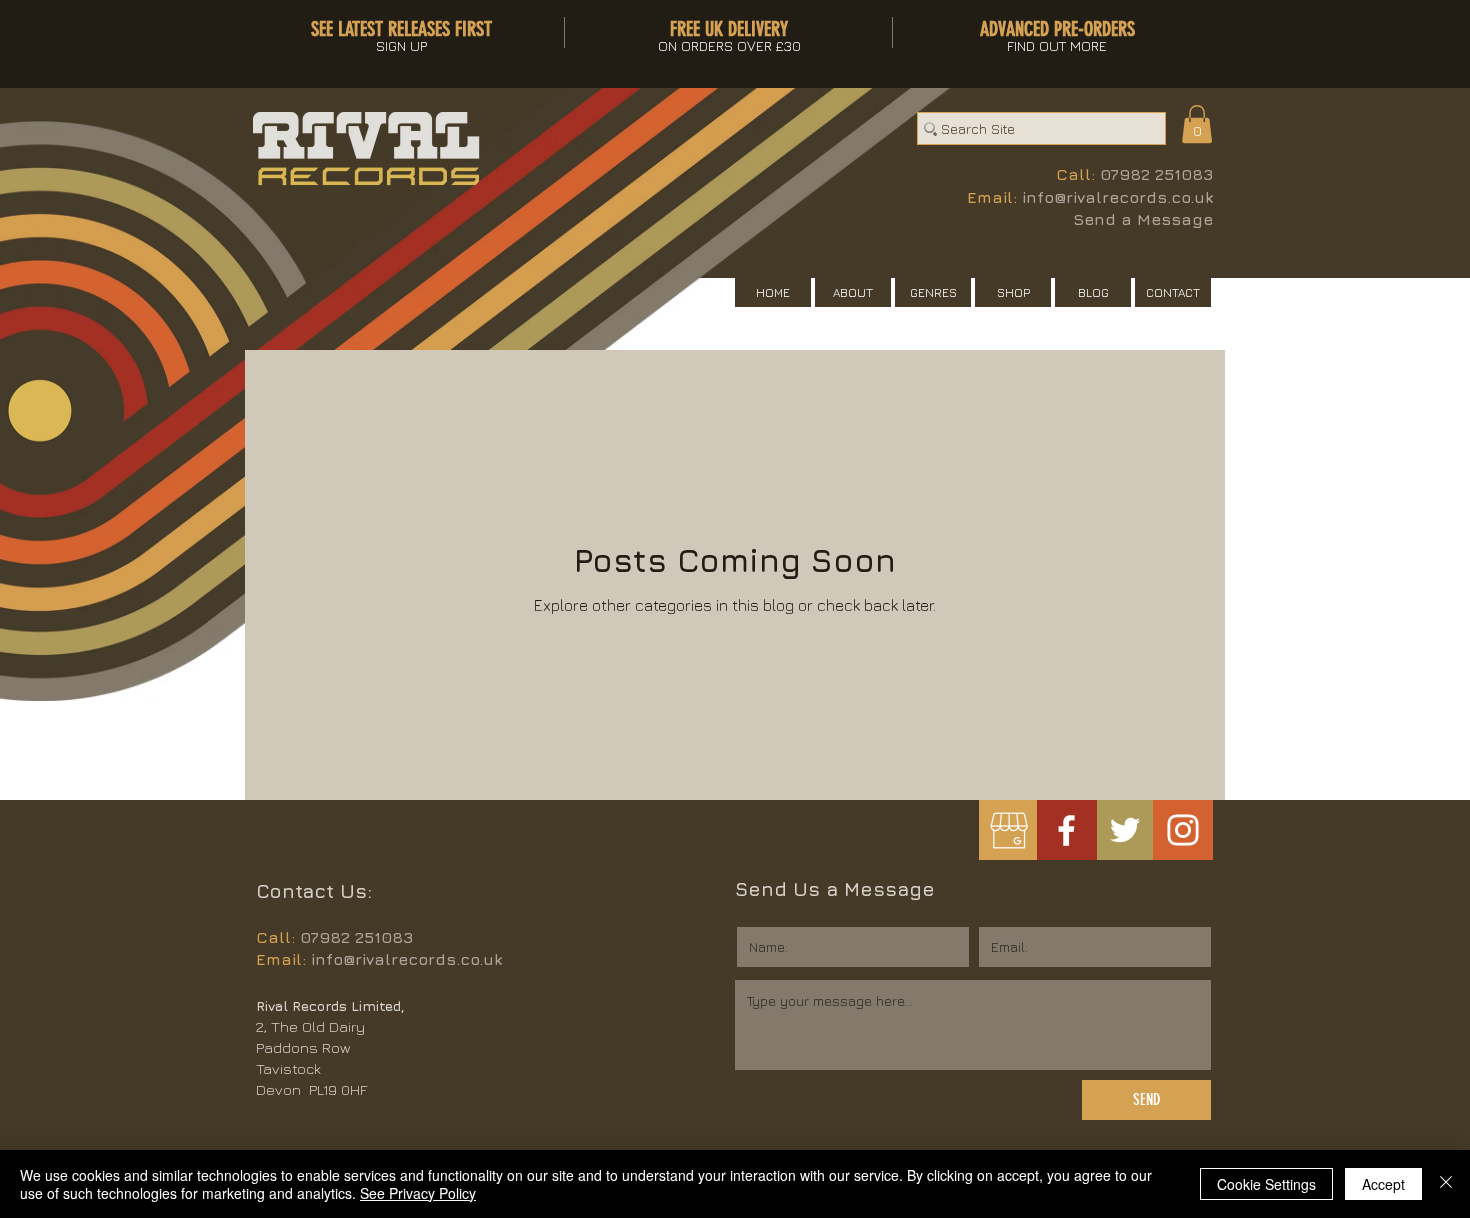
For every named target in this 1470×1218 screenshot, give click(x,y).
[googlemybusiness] (1008, 830)
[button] (1197, 124)
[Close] (1446, 1184)
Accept (1383, 1184)
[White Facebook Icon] (1066, 830)
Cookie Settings (1266, 1184)
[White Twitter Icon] (1125, 830)
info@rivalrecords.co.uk (1117, 197)
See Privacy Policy (418, 1193)
